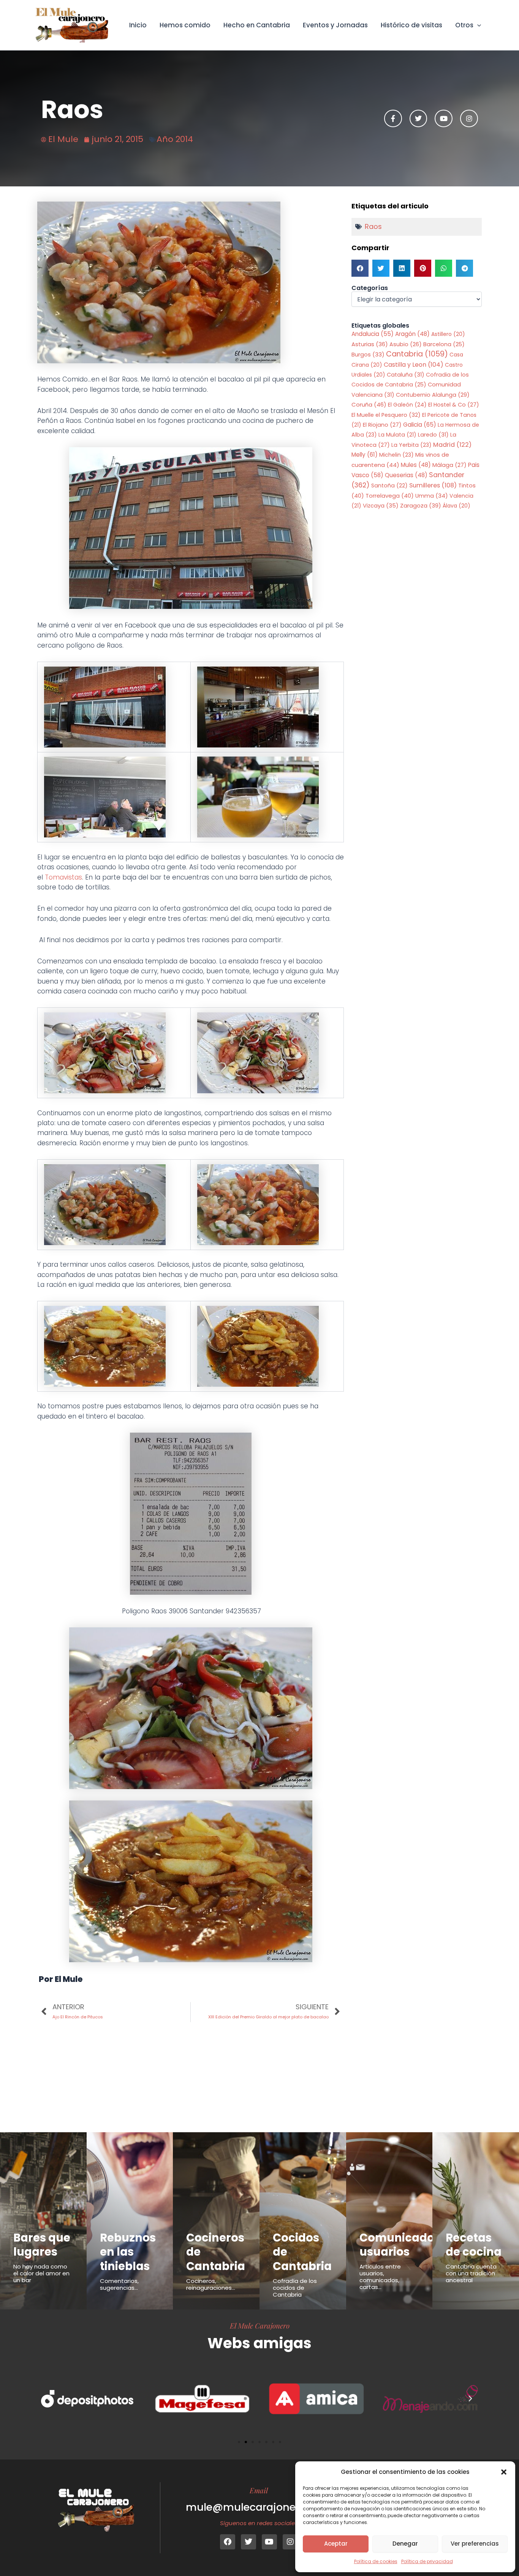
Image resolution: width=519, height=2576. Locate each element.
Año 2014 (175, 139)
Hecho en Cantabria (257, 25)
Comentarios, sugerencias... (119, 2284)
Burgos (368, 355)
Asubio (406, 344)
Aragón (412, 334)
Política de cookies (376, 2561)
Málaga (449, 465)
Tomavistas (63, 877)
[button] (504, 2472)
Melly (365, 455)
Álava (456, 506)
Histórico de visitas (411, 25)
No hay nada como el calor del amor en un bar (41, 2273)
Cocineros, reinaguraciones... (211, 2284)
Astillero (448, 334)
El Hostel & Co (454, 405)
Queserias (406, 475)
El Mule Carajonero (260, 2325)
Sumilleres (433, 485)
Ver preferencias (475, 2544)
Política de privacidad (427, 2561)
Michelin (396, 455)
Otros (464, 25)
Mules (416, 465)
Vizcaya (381, 506)
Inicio (138, 25)
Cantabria (417, 354)
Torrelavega (390, 496)
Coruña (369, 404)
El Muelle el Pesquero (386, 415)
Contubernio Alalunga (433, 395)
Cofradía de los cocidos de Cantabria (295, 2288)
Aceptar (336, 2544)
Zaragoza (421, 505)
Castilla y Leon (414, 365)
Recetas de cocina (474, 2245)
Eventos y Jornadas (335, 25)
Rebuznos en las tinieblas (128, 2252)
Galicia (420, 425)
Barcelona (444, 344)
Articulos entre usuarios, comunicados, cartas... (380, 2277)
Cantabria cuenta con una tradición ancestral (471, 2273)
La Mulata (397, 435)
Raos (373, 226)
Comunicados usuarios (400, 2245)
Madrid (452, 445)
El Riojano (382, 425)
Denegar (405, 2544)
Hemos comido (185, 25)
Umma (432, 496)
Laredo (433, 435)
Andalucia (373, 334)
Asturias (370, 344)
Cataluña (406, 375)
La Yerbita (411, 445)
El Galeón (407, 405)
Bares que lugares (42, 2245)
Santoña (389, 486)
